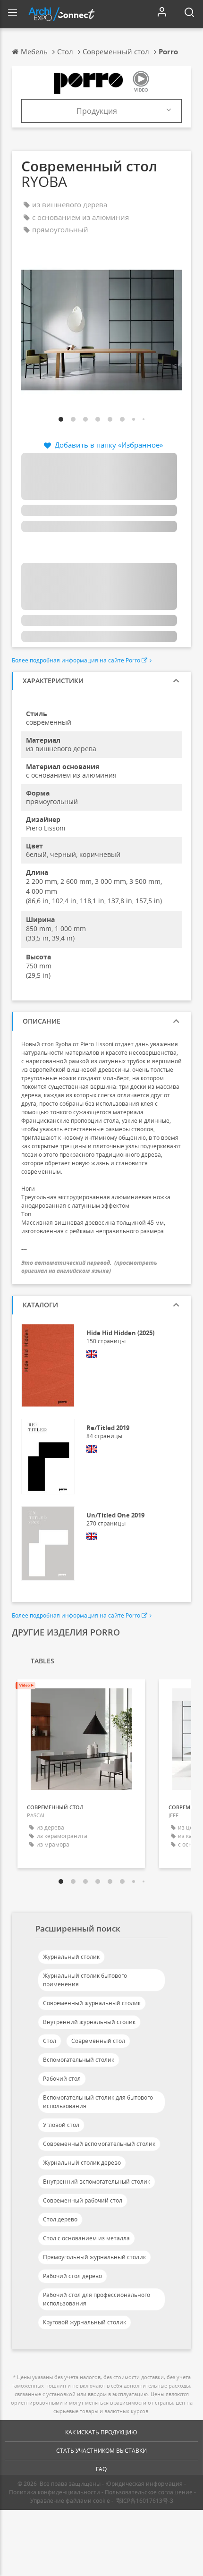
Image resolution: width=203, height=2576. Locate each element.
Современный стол (98, 2041)
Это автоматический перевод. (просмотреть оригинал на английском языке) (89, 1267)
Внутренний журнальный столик (89, 2022)
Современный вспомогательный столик (99, 2144)
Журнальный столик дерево (82, 2163)
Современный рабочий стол (83, 2200)
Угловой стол (61, 2125)
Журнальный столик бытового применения (85, 1980)
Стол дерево (60, 2219)
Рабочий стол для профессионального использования (97, 2299)
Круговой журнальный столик (85, 2322)
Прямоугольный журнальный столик (94, 2257)
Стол (50, 2041)
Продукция (97, 111)
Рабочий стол (62, 2079)
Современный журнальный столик (92, 2003)
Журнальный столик (71, 1957)
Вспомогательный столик (79, 2060)
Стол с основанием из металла (86, 2238)
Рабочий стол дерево (72, 2276)
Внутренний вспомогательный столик (97, 2182)
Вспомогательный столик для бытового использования (98, 2102)
